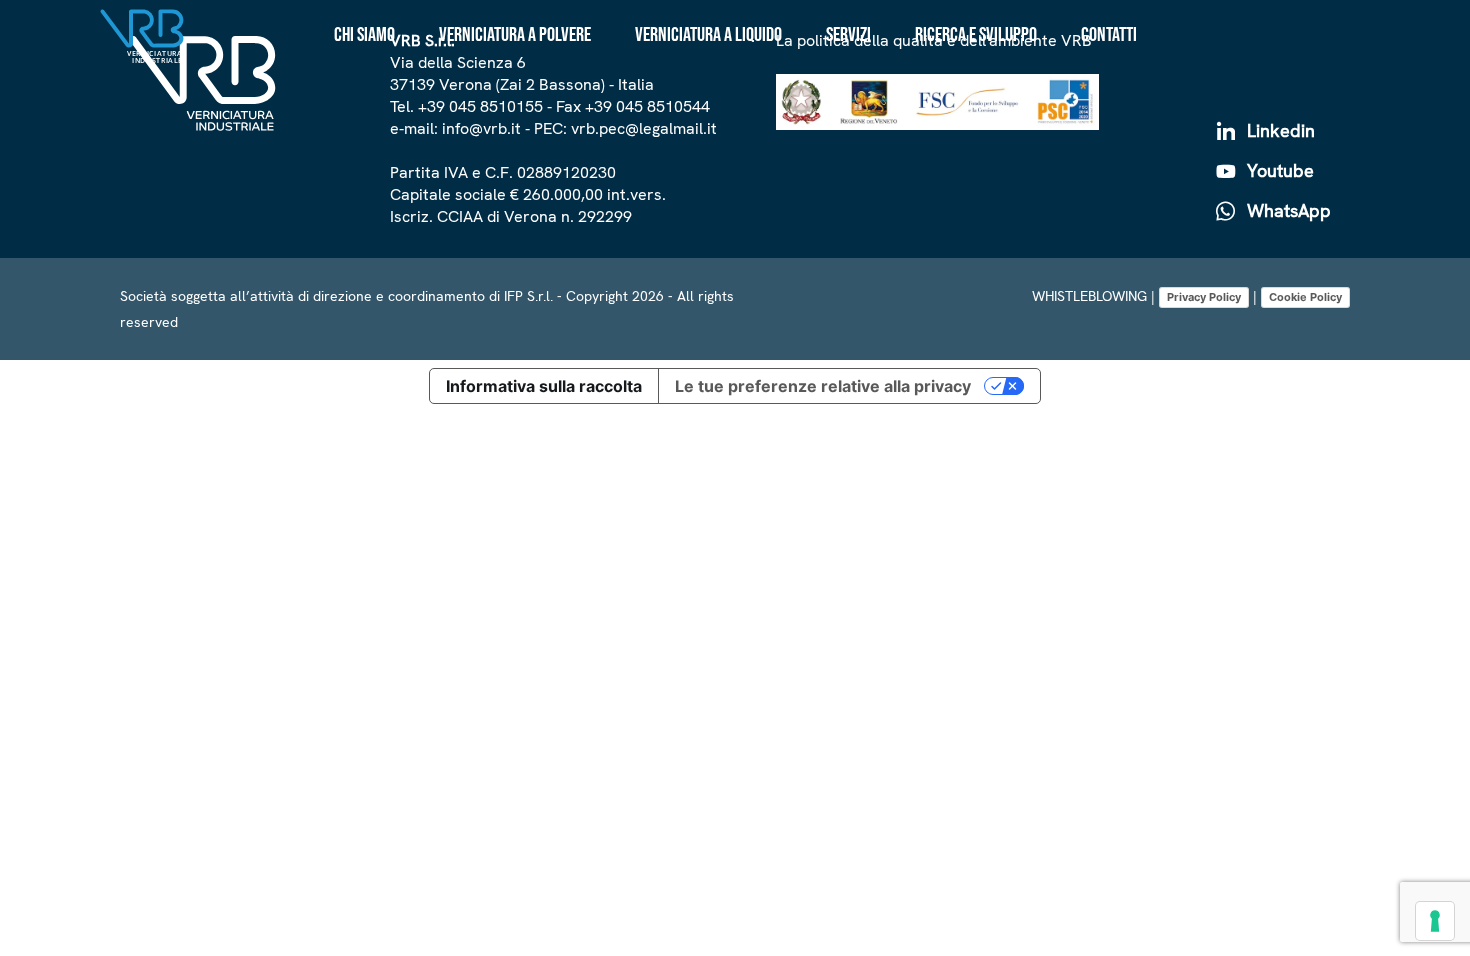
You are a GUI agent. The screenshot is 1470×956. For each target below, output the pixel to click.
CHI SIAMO (364, 35)
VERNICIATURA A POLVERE (515, 35)
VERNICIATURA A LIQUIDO (708, 35)
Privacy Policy (1204, 297)
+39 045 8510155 (480, 106)
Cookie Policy (1305, 297)
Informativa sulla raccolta (544, 386)
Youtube (1278, 170)
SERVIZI (848, 35)
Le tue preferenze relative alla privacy (823, 386)
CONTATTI (1109, 35)
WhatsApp (1286, 210)
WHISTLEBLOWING (1089, 296)
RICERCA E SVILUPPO (976, 35)
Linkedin (1278, 130)
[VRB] (202, 87)
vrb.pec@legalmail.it (644, 128)
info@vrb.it (481, 128)
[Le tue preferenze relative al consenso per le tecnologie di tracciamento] (1435, 921)
